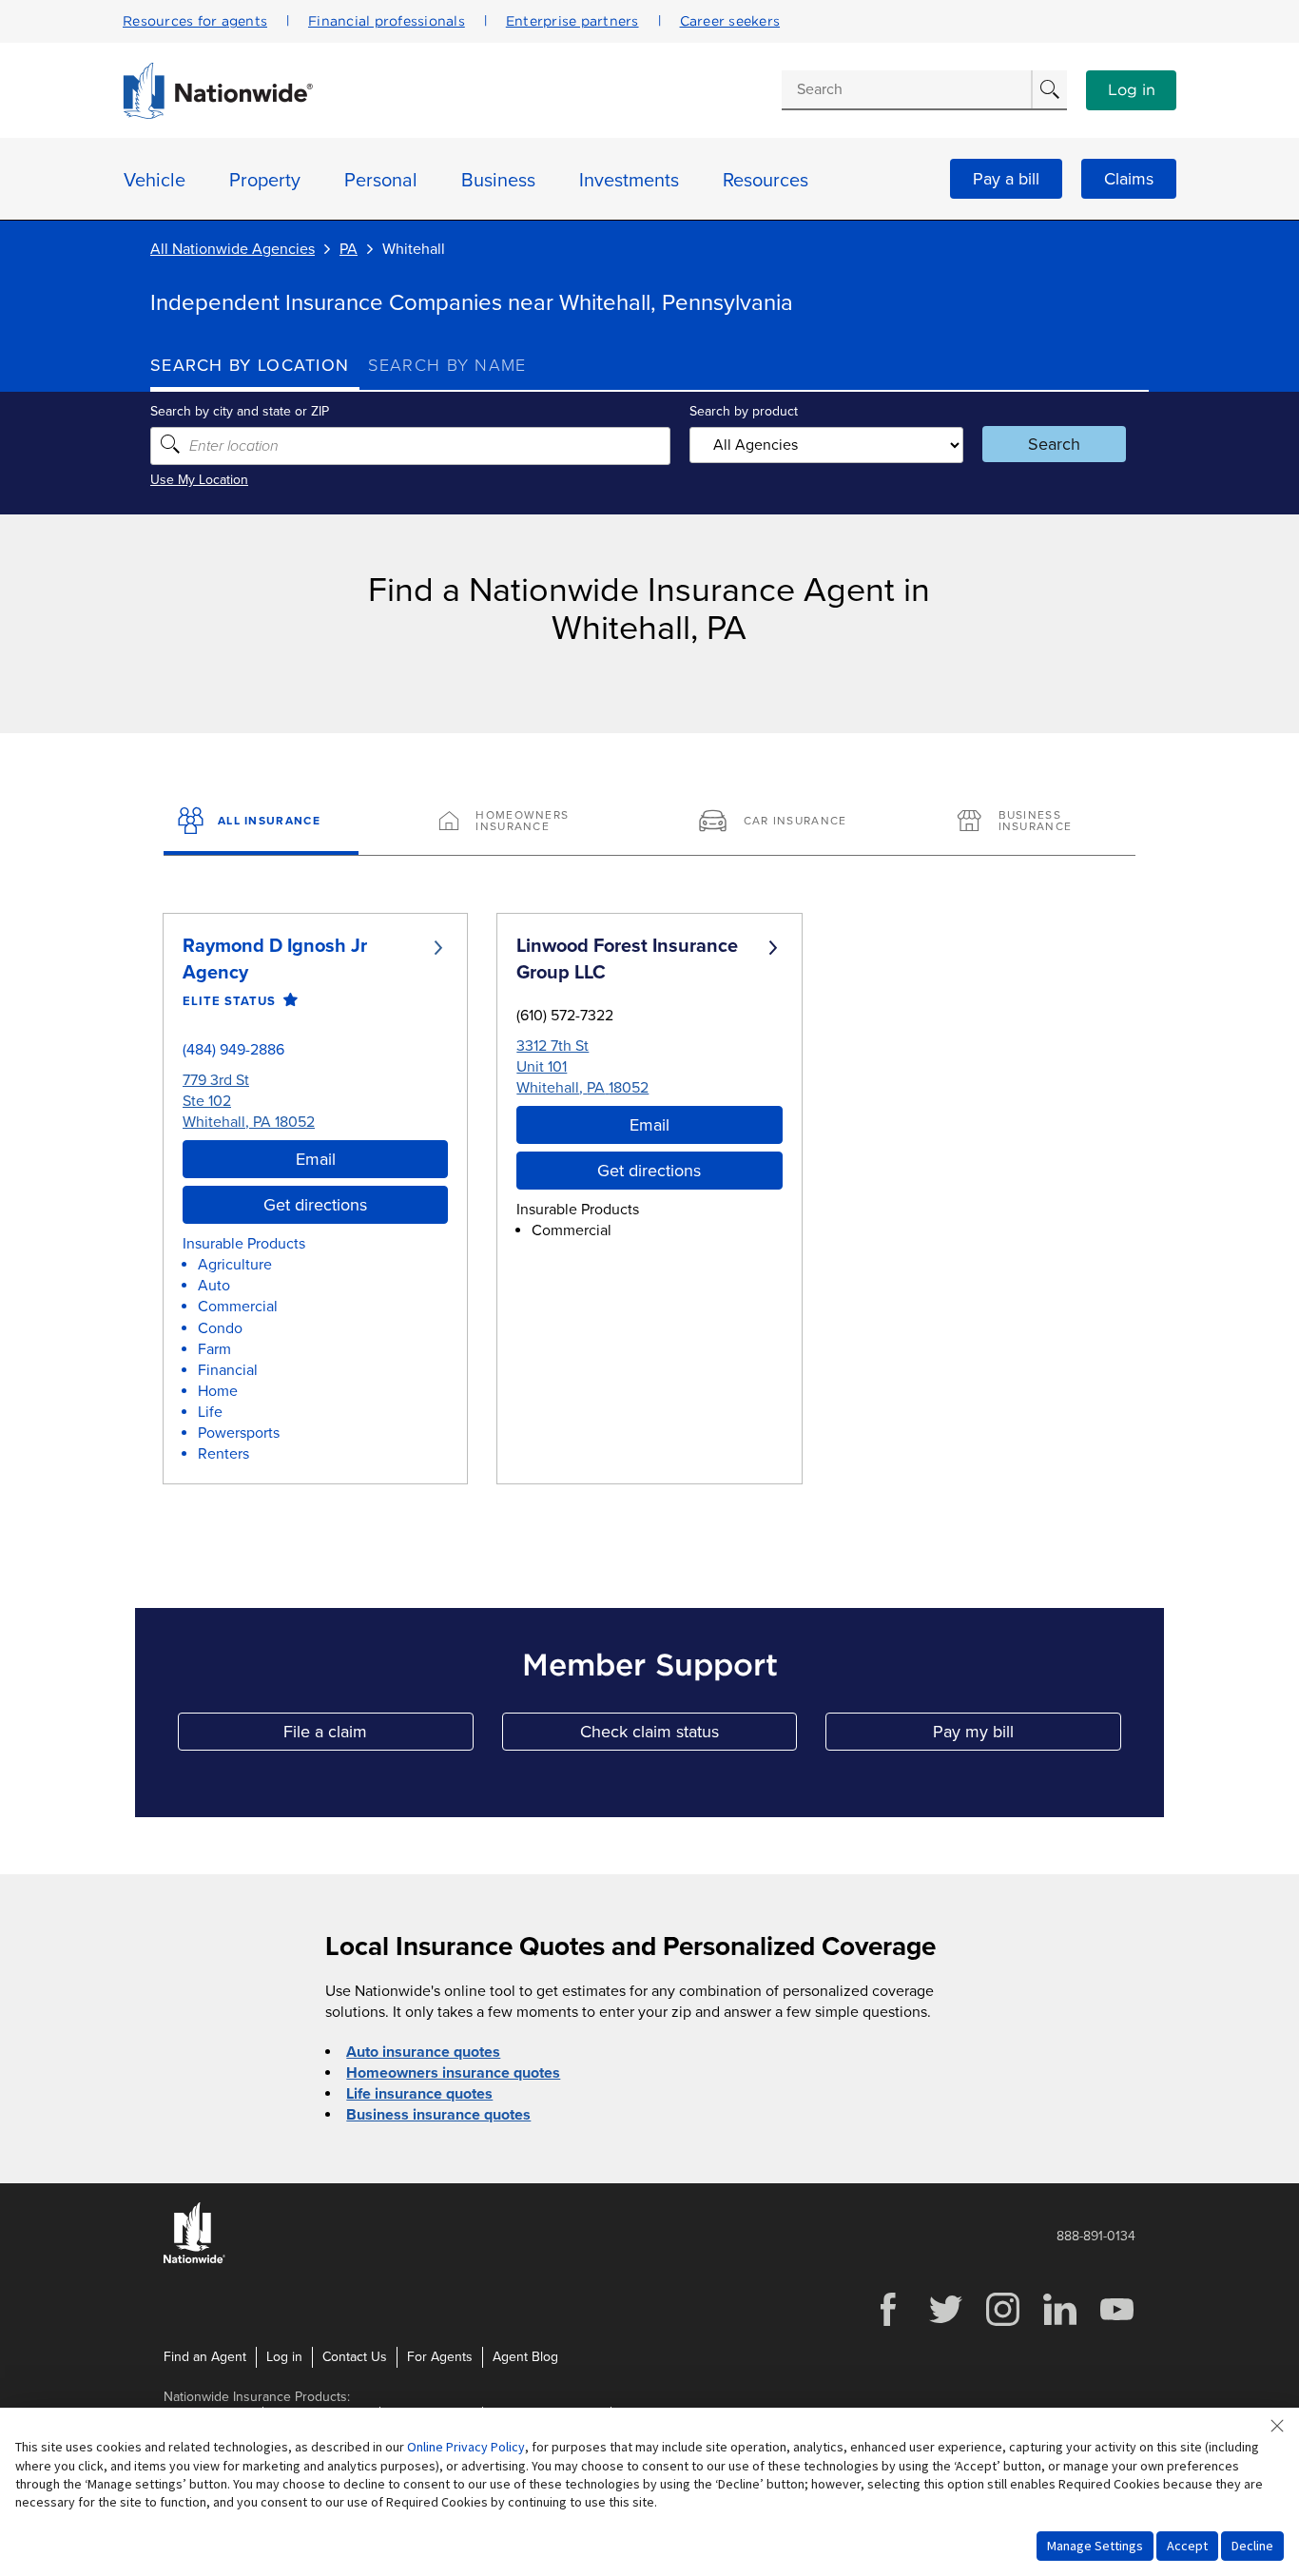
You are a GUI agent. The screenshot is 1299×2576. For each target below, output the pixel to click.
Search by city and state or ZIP (240, 411)
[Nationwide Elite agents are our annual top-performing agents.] (287, 1001)
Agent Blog (525, 2357)
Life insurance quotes (419, 2094)
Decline (1252, 2546)
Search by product (744, 411)
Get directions (315, 1205)
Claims (1129, 179)
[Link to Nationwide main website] (218, 114)
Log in (1132, 90)
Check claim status (688, 1736)
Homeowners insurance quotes (453, 2073)
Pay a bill (1006, 179)
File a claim (378, 1736)
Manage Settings (1095, 2546)
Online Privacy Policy (466, 2447)
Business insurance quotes (438, 2115)
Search (1054, 444)
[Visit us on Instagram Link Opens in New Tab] (1002, 2324)
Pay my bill (1027, 1736)
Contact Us (355, 2357)
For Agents (440, 2357)
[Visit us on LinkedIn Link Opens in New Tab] (1059, 2324)
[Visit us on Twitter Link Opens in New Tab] (945, 2324)
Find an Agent (205, 2357)
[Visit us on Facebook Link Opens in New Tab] (888, 2324)
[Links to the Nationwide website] (194, 2260)
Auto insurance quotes (423, 2052)
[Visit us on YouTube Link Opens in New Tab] (1116, 2324)
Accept (1187, 2546)
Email (316, 1159)
